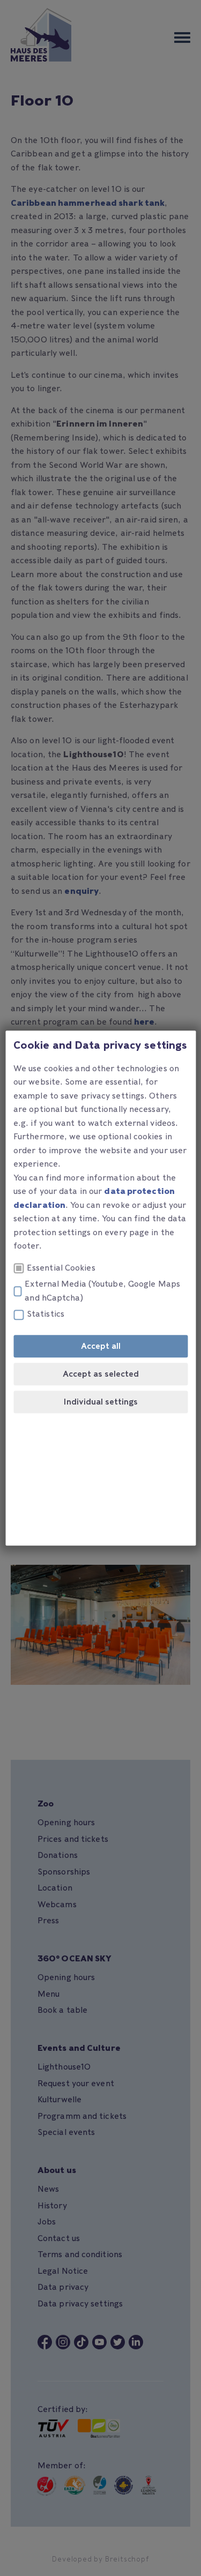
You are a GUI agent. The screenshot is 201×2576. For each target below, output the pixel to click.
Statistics (46, 1315)
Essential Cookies (61, 1268)
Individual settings (100, 1402)
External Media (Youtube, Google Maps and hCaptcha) (102, 1291)
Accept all (101, 1346)
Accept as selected (101, 1374)
